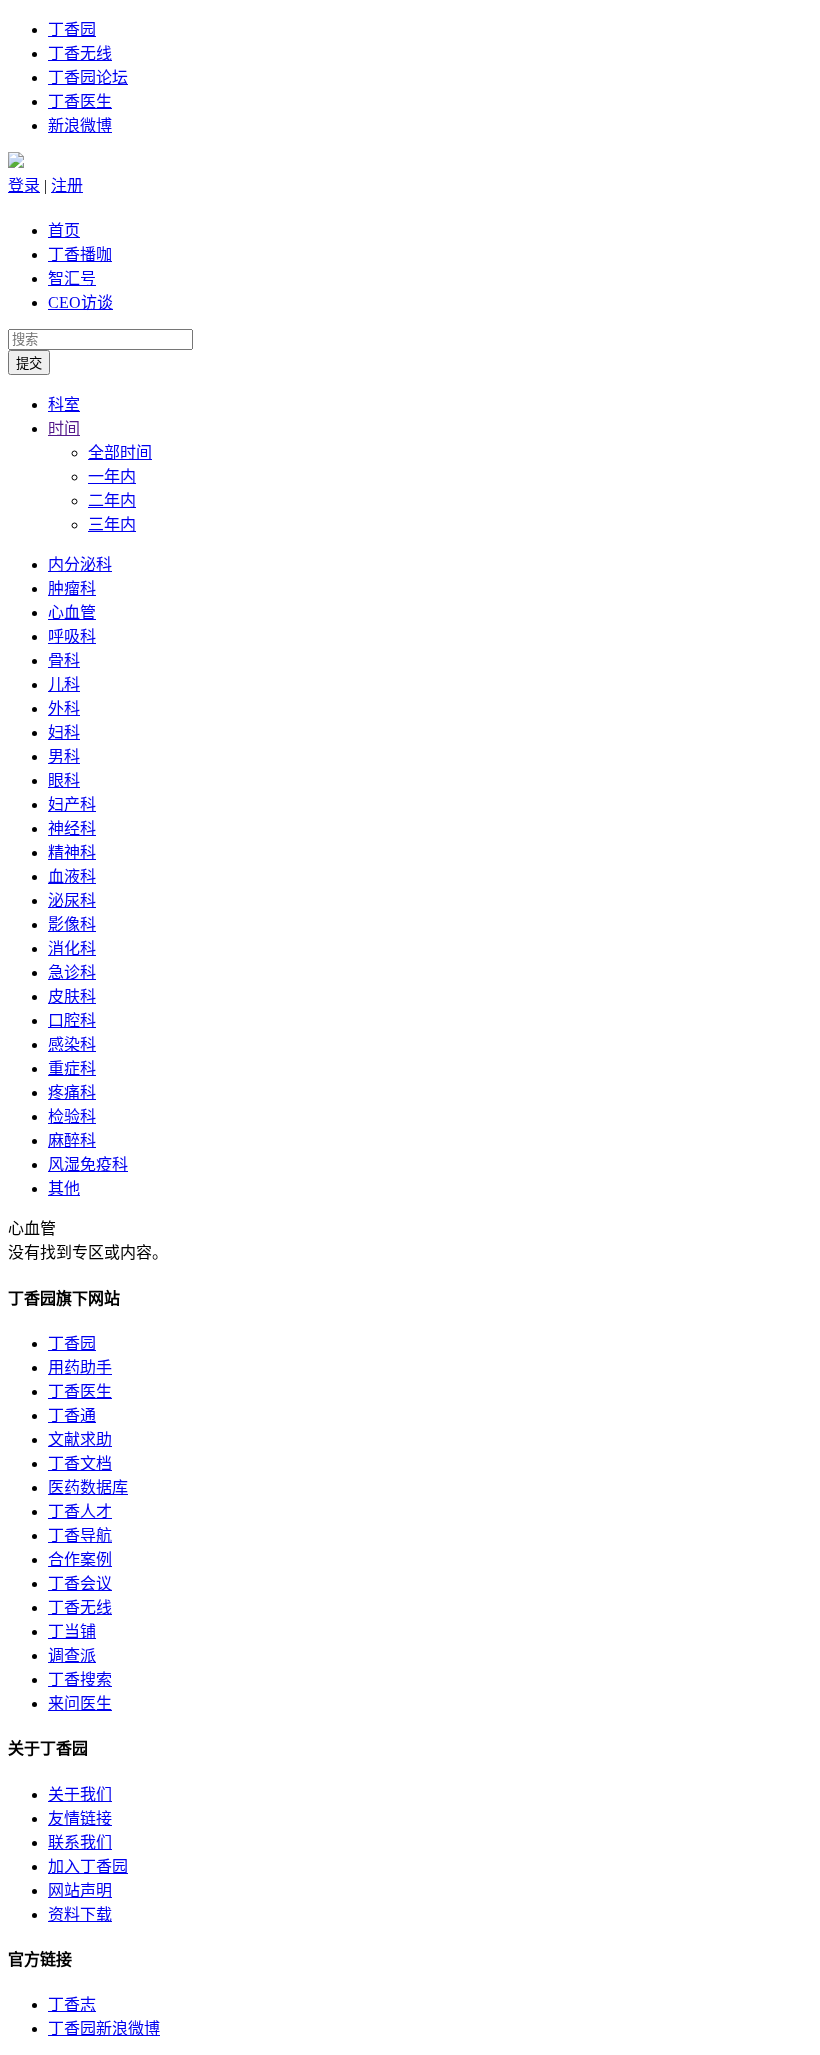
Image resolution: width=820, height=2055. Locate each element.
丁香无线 (80, 53)
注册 (67, 185)
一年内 (112, 476)
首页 (64, 230)
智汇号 (72, 278)
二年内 (112, 500)
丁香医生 (80, 101)
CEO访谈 (80, 302)
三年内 (112, 524)
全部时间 (120, 452)
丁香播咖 (80, 254)
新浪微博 (80, 125)
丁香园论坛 (88, 77)
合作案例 (80, 1559)
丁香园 (72, 29)
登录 (24, 185)
